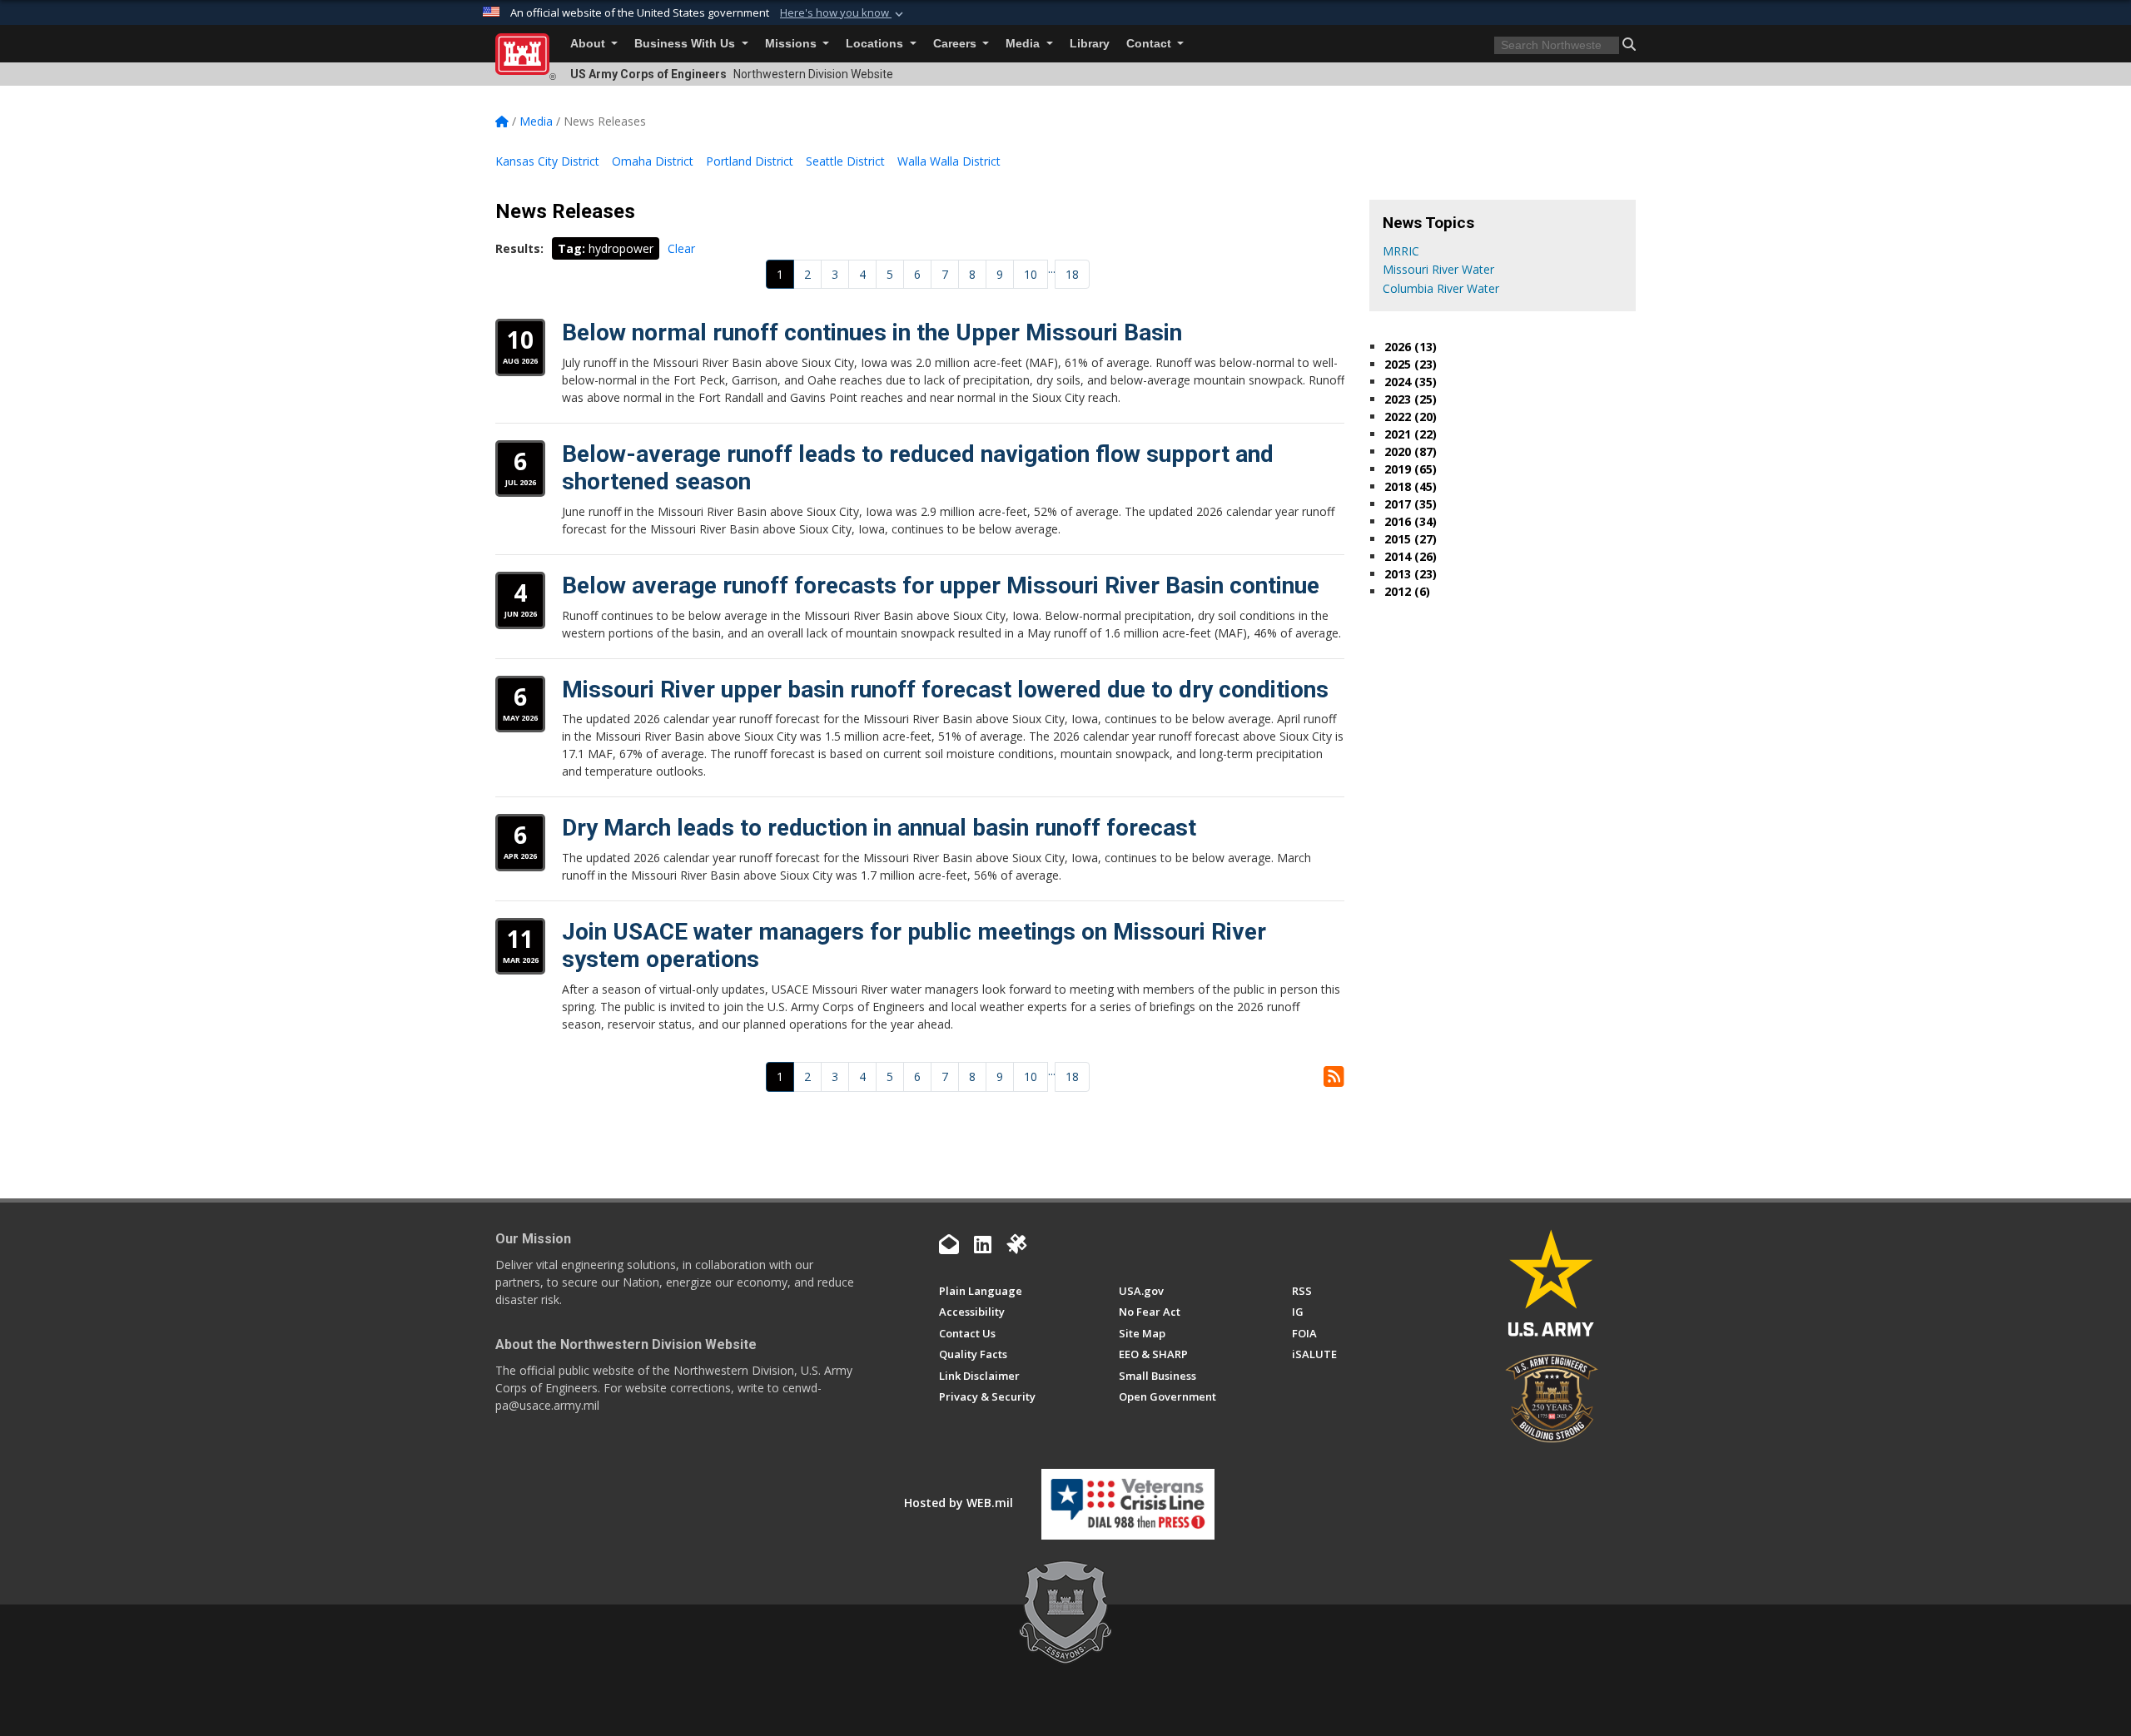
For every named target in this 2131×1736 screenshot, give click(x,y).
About (589, 44)
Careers (956, 44)
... (1052, 268)
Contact (1150, 44)
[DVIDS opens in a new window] (1016, 1244)
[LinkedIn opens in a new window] (983, 1244)
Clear (681, 248)
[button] (843, 13)
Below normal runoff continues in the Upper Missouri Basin (872, 332)
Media (1024, 44)
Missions (792, 44)
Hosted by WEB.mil (959, 1503)
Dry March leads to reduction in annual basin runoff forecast (879, 828)
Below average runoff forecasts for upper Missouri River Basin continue (941, 585)
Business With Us (686, 44)
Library (1090, 44)
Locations (876, 44)
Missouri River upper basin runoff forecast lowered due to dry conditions (945, 689)
